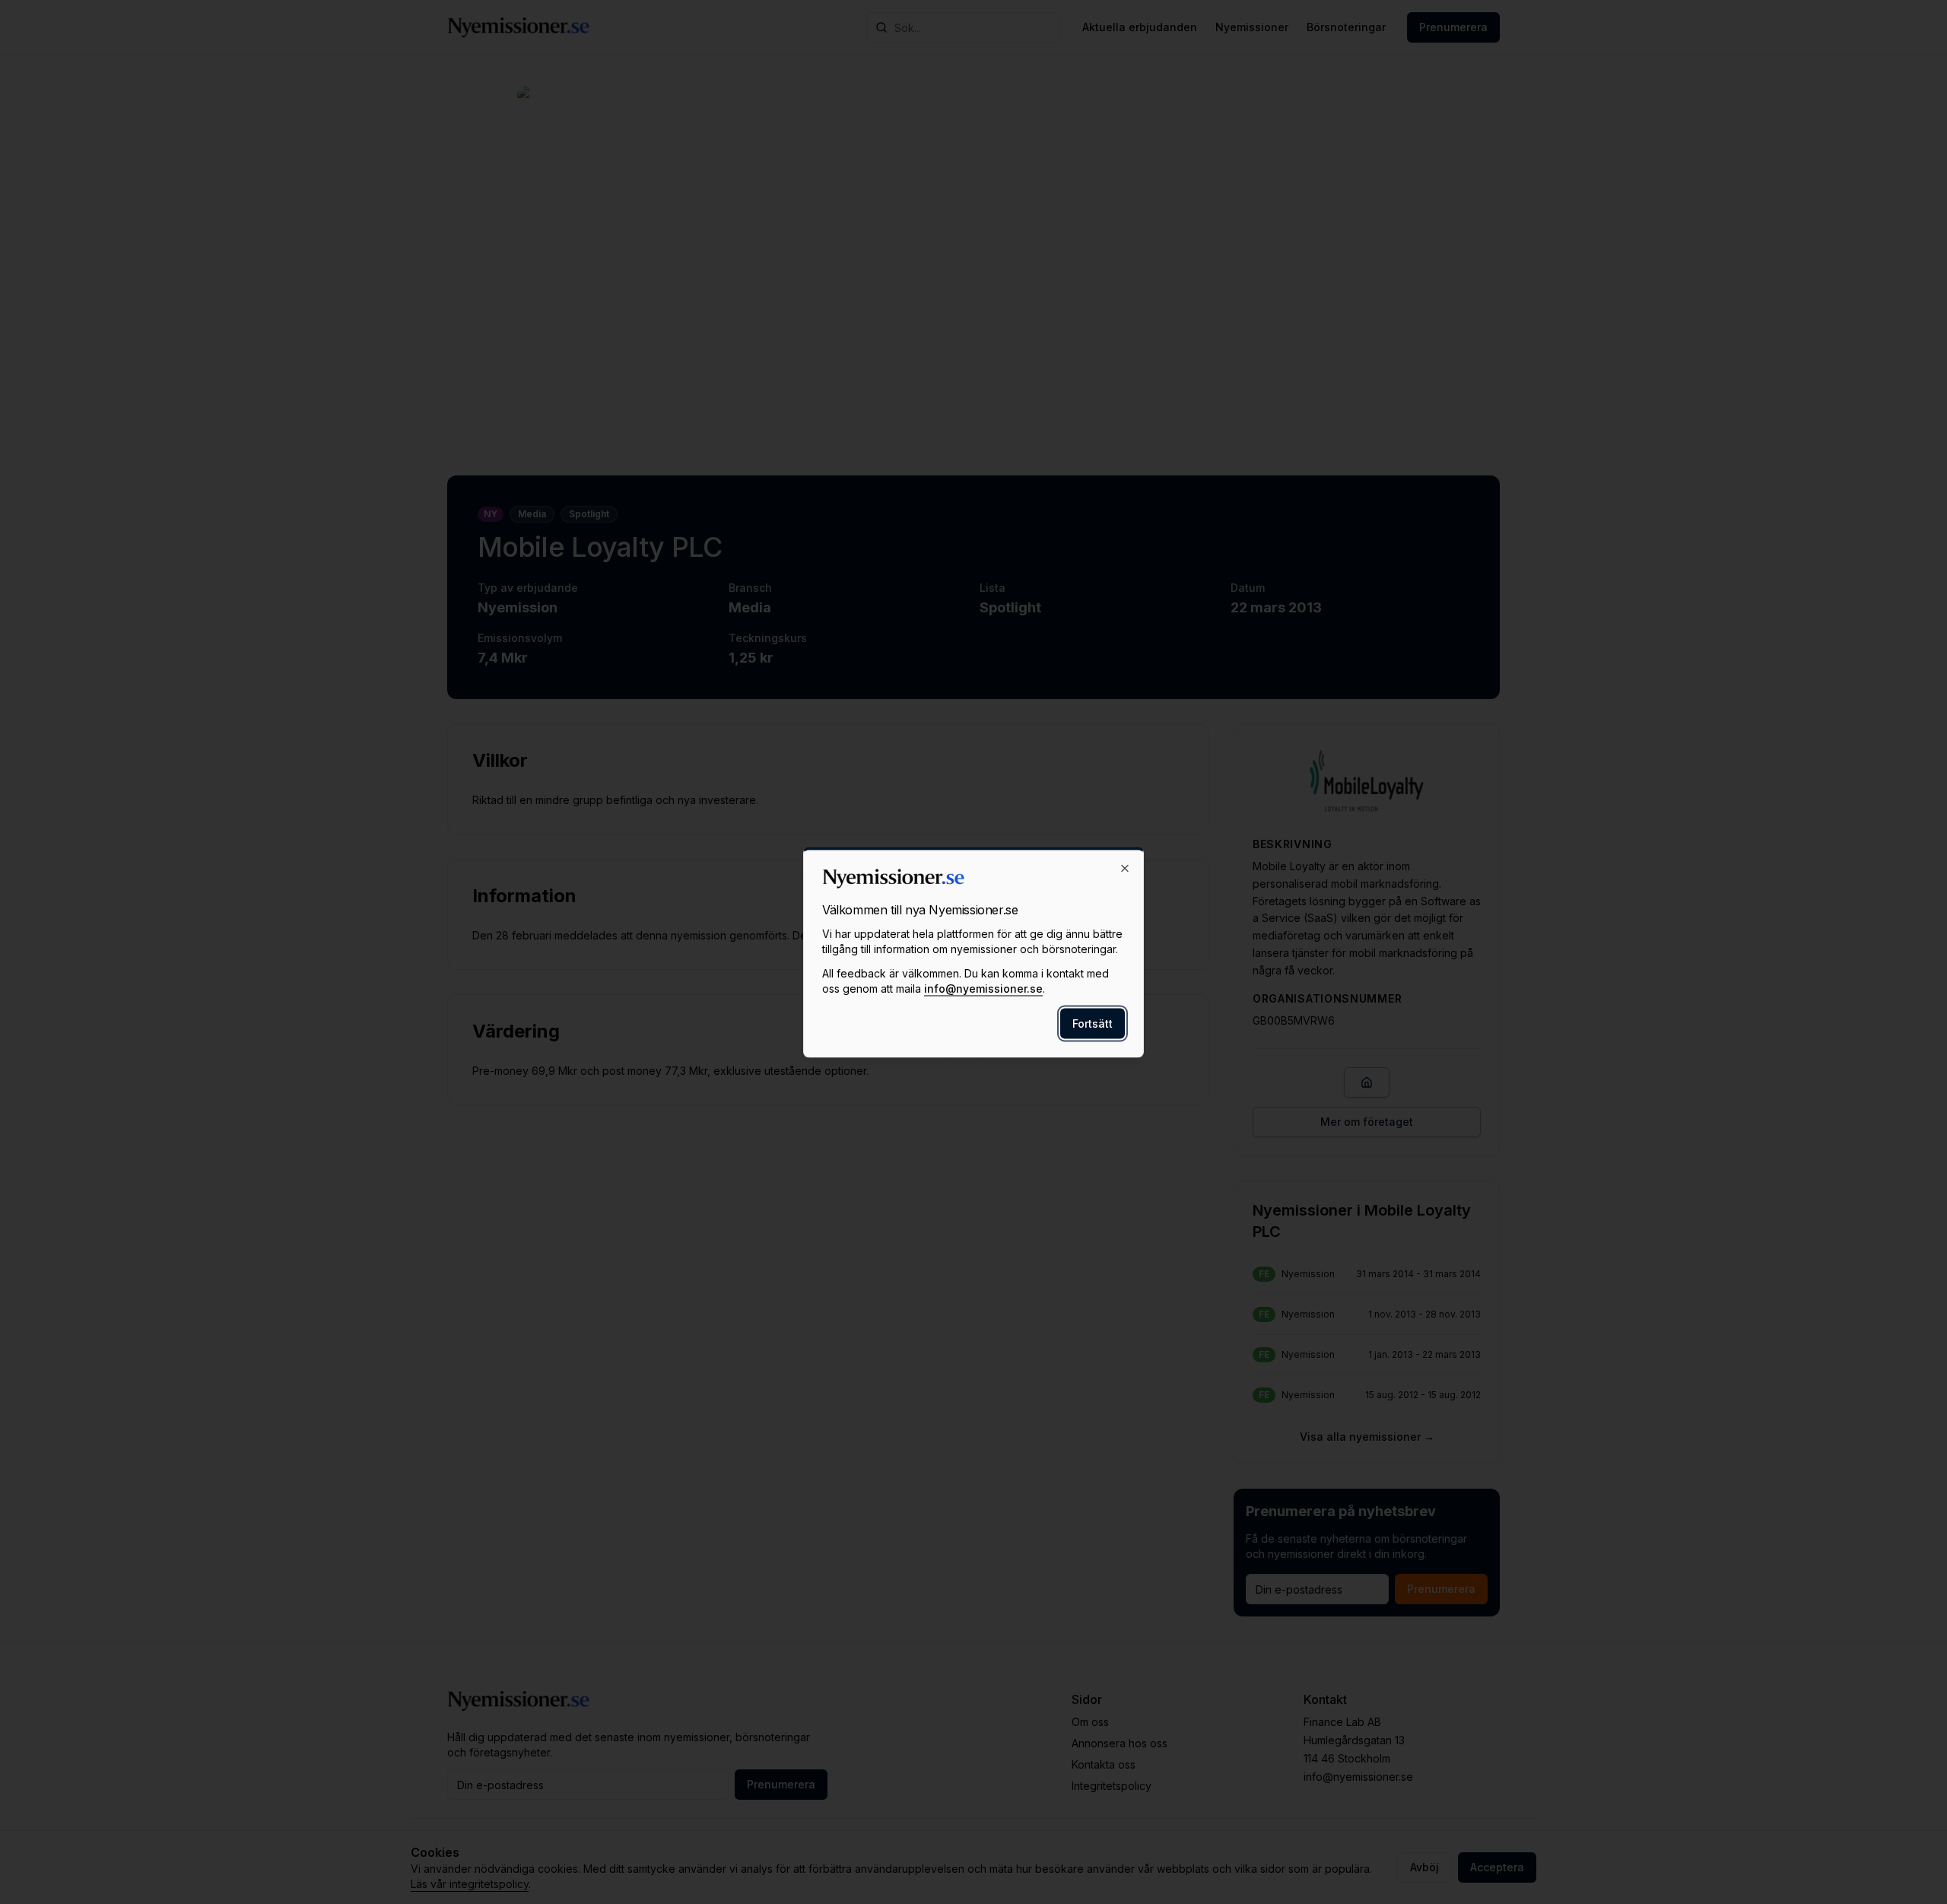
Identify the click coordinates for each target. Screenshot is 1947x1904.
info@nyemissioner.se (983, 988)
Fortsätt (1093, 1023)
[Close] (1125, 868)
